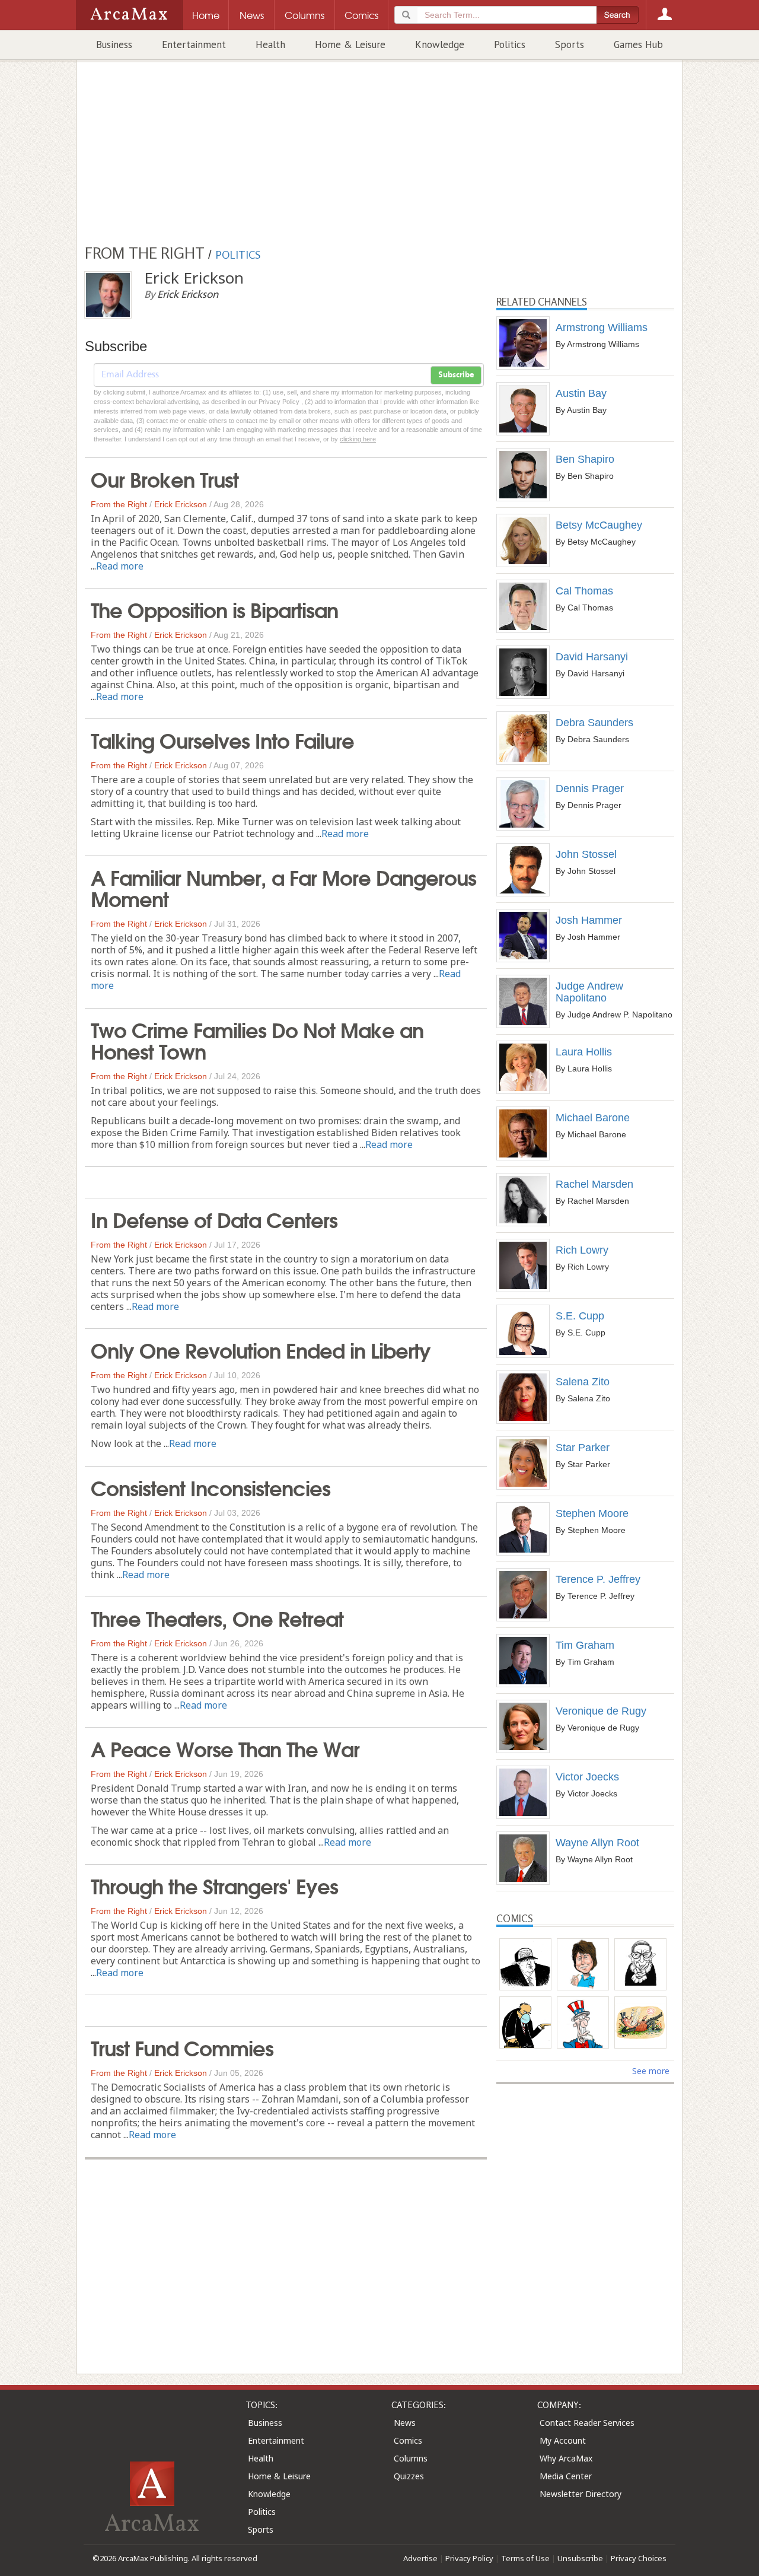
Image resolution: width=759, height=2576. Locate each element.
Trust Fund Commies (182, 2047)
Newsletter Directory (581, 2494)
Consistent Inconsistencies (211, 1487)
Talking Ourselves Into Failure (222, 739)
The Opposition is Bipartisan (214, 609)
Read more (120, 566)
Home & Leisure (350, 44)
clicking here (358, 439)
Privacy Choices (639, 2558)
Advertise (420, 2558)
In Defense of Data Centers (214, 1219)
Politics (510, 44)
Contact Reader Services (587, 2423)
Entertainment (194, 44)
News (405, 2423)
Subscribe (456, 375)
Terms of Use (525, 2558)
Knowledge (440, 44)
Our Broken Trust (165, 478)
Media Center (566, 2476)
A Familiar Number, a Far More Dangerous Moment (283, 887)
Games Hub (638, 44)
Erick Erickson (181, 504)
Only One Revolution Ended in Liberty (261, 1349)
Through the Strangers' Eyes (214, 1885)
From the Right (119, 504)
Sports (570, 44)
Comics (408, 2440)
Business (114, 44)
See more (651, 2071)
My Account (563, 2440)
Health (270, 44)
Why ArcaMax (566, 2458)
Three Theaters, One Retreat (217, 1617)
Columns (411, 2458)
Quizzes (409, 2476)
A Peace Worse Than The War (225, 1748)
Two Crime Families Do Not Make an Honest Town (257, 1039)
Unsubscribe (580, 2558)
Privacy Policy (469, 2558)
